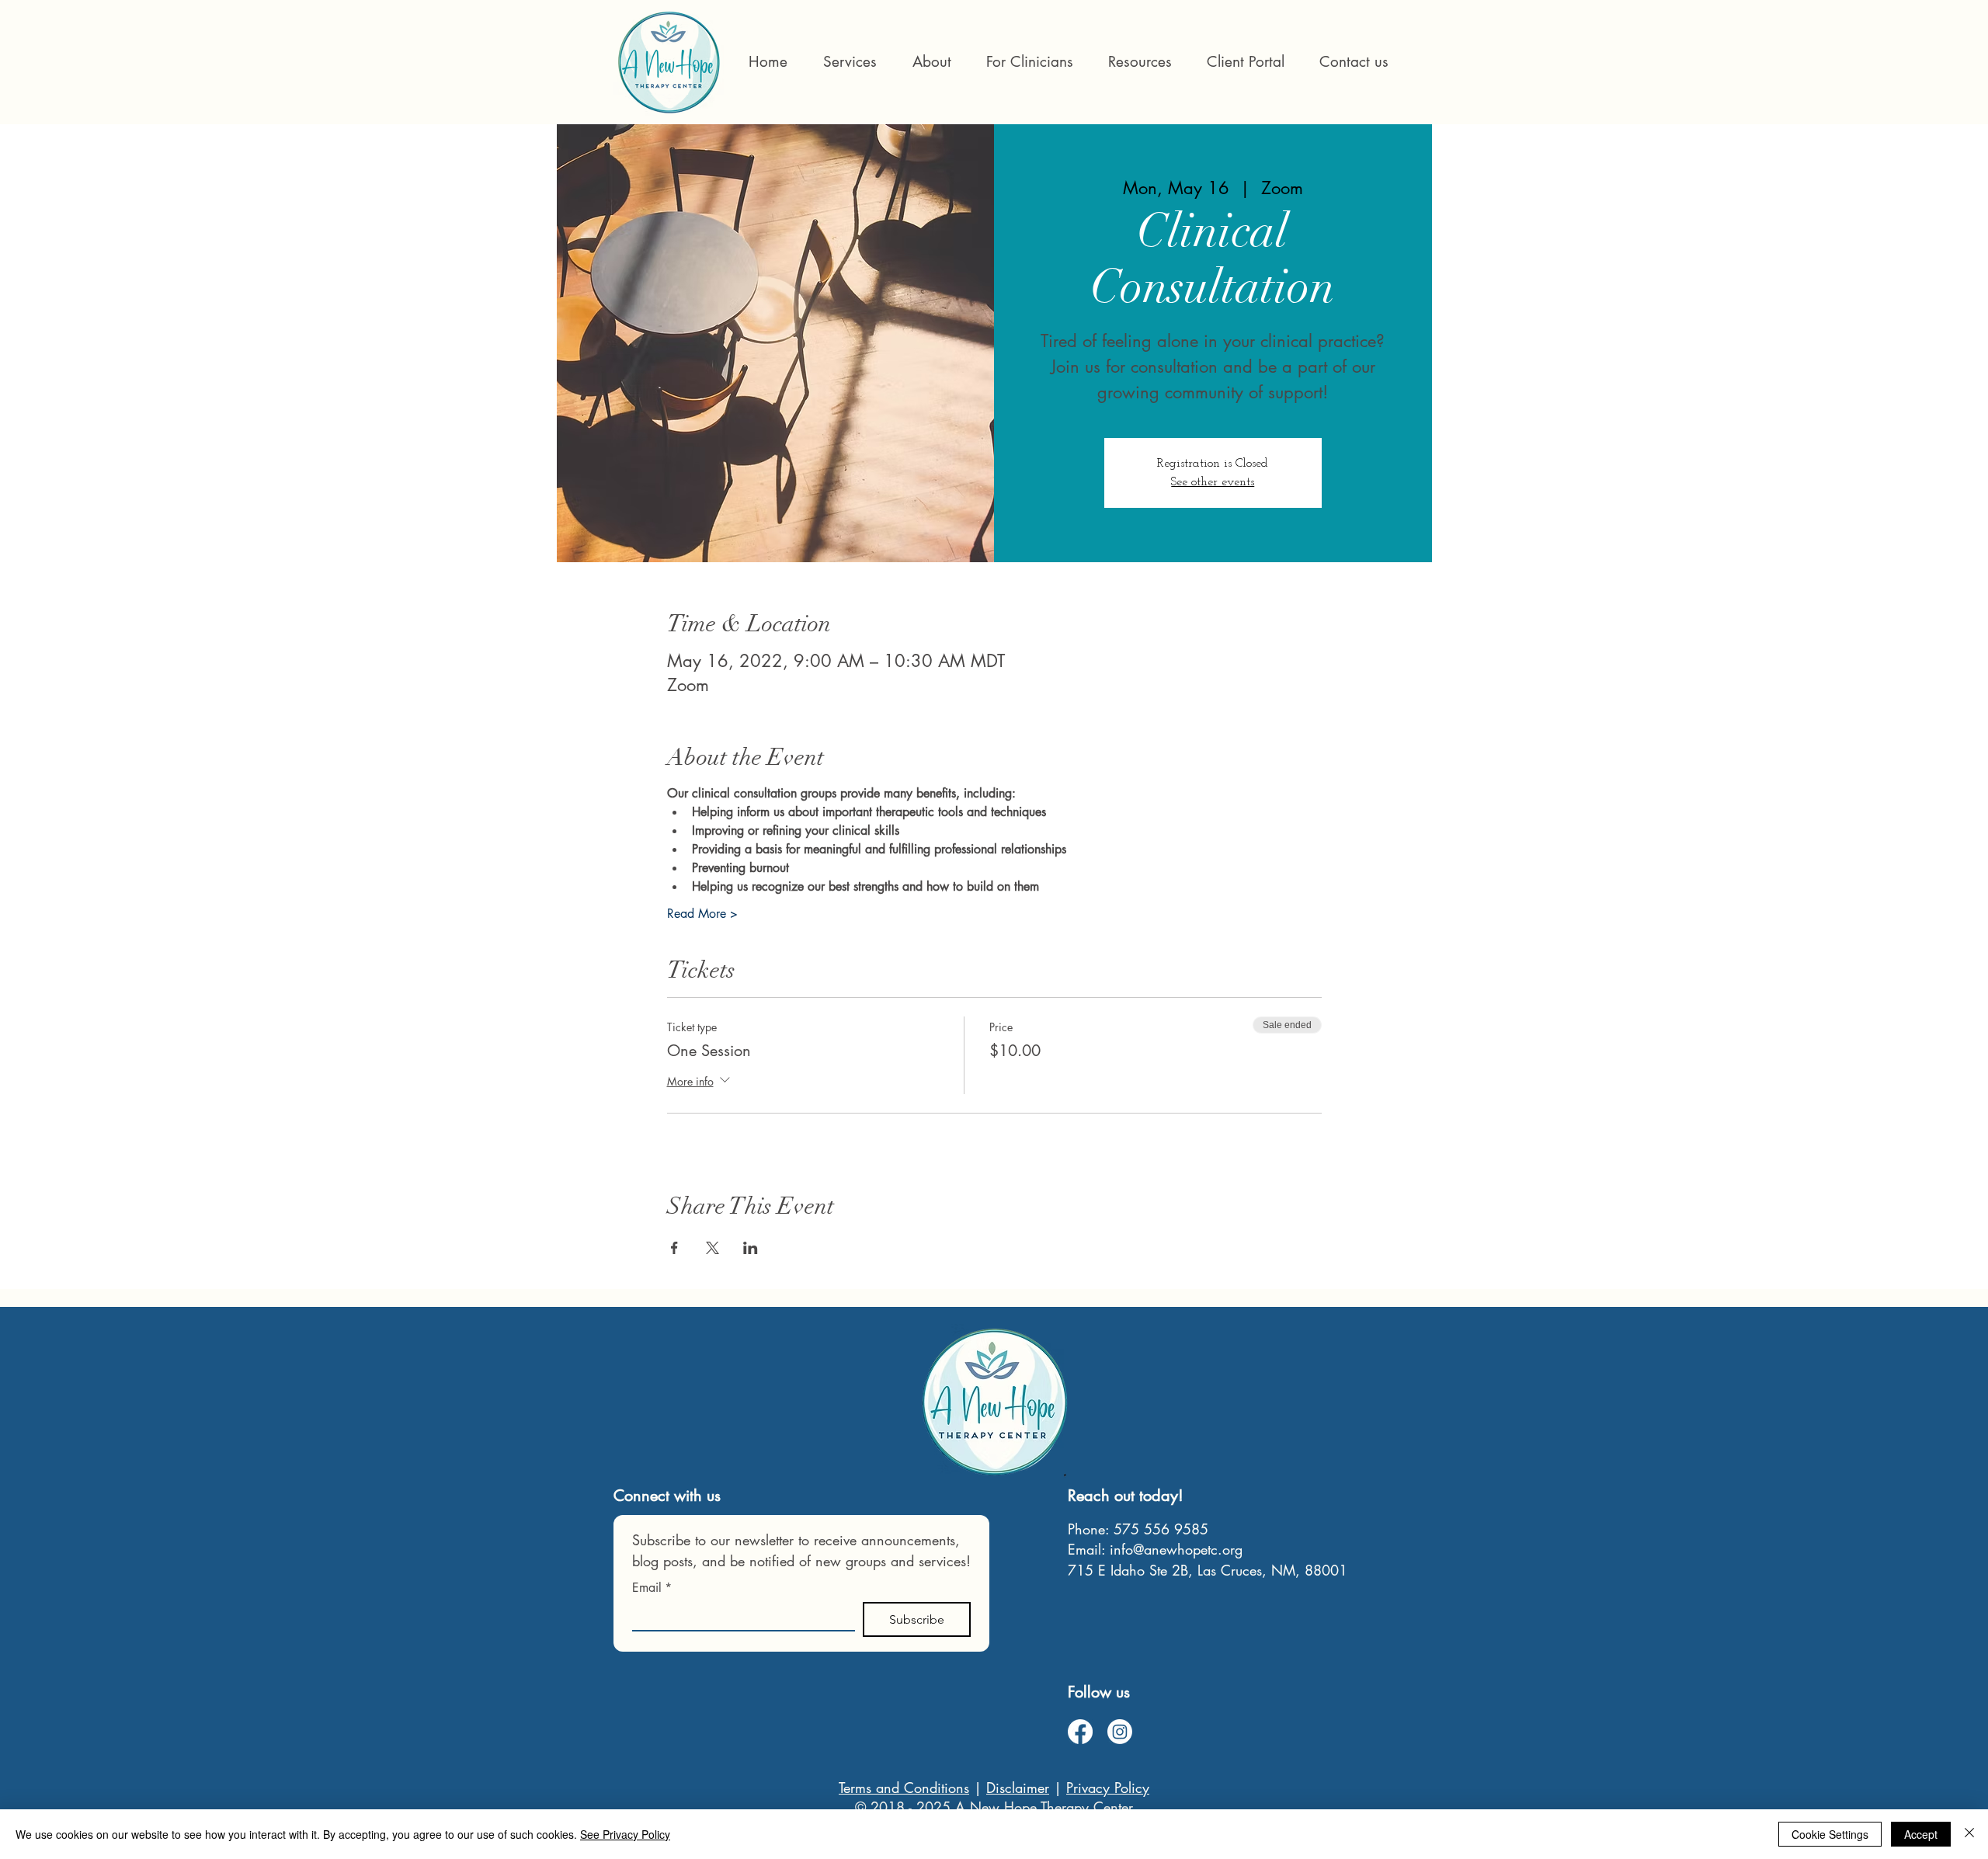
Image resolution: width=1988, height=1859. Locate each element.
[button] (1029, 62)
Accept (1921, 1834)
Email (652, 1588)
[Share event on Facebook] (674, 1248)
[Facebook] (1080, 1732)
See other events (1213, 482)
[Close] (1969, 1834)
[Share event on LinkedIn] (751, 1248)
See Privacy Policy (625, 1834)
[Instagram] (1120, 1732)
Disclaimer (1018, 1788)
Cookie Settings (1830, 1834)
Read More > (702, 914)
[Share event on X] (712, 1248)
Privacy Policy (1108, 1788)
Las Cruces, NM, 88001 (1272, 1570)
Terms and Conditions (904, 1788)
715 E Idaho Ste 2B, (1133, 1570)
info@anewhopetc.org (1176, 1549)
